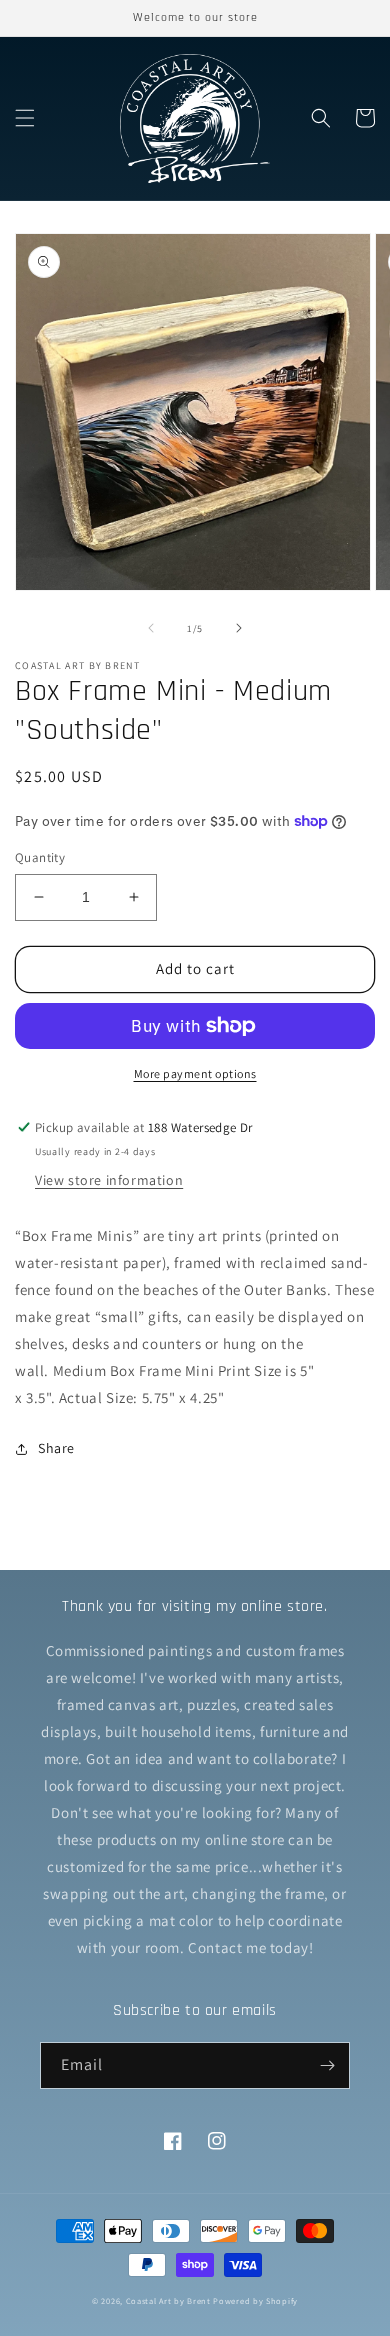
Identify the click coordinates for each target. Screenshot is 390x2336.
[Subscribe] (327, 2065)
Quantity (40, 857)
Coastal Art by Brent (168, 2300)
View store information (109, 1180)
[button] (25, 118)
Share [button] (56, 1448)
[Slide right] (239, 628)
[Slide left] (151, 628)
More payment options (195, 1073)
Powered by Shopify (255, 2300)
